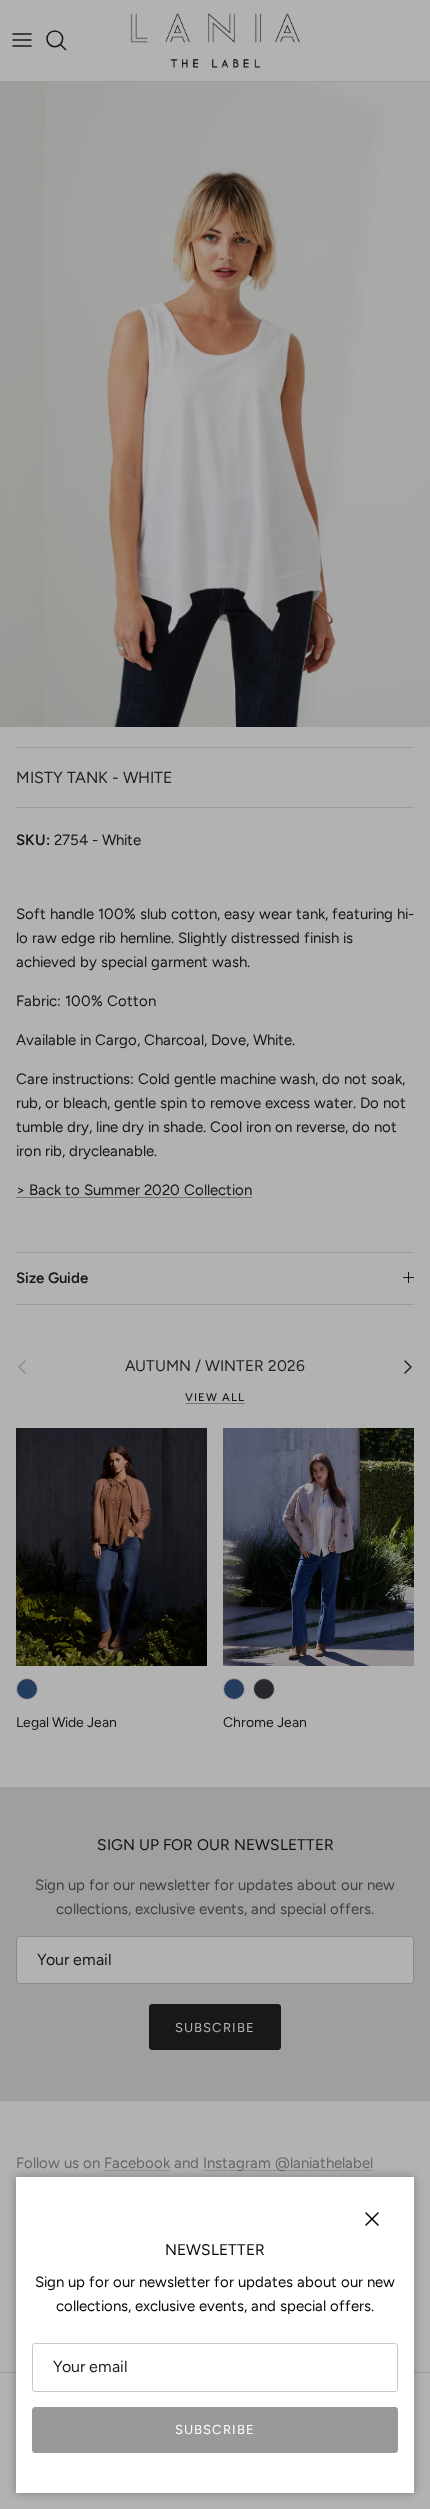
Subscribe (214, 2429)
